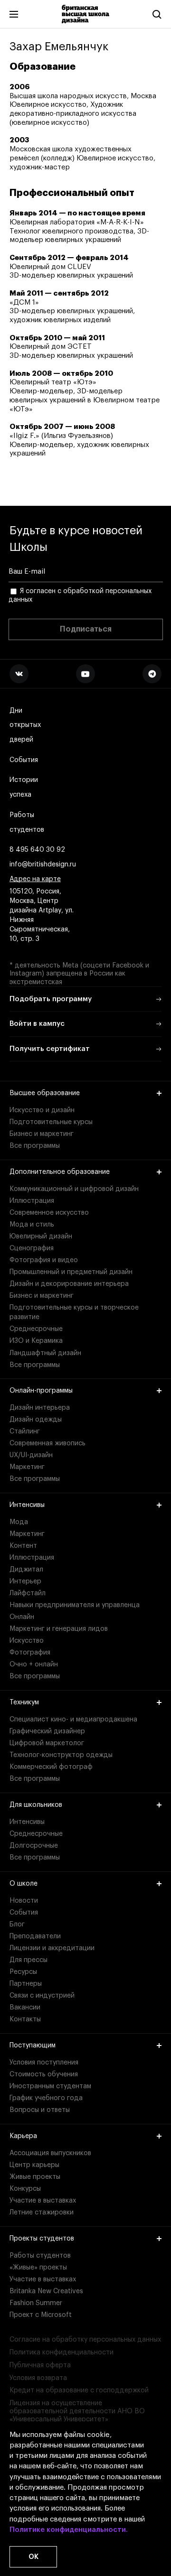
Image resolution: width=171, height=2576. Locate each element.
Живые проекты (35, 2177)
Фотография (30, 1653)
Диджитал (26, 1570)
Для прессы (28, 1960)
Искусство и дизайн (42, 1110)
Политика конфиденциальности (62, 2353)
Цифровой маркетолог (47, 1743)
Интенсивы (27, 1505)
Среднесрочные (36, 1329)
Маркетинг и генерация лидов (59, 1629)
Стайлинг (25, 1432)
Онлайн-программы (41, 1391)
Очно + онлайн (34, 1665)
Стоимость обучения (44, 2074)
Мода (19, 1522)
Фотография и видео (44, 1260)
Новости (24, 1901)
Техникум (24, 1702)
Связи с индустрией (42, 1996)
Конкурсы (25, 2189)
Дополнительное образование (60, 1172)
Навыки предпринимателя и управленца (75, 1605)
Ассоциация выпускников (50, 2153)
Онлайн (22, 1617)
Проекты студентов (42, 2239)
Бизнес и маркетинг (42, 1134)
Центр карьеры (34, 2165)
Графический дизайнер (47, 1731)
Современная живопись (47, 1443)
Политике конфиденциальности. (69, 2530)
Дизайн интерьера (40, 1408)
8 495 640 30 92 (37, 850)
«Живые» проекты (38, 2268)
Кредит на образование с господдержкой (79, 2390)
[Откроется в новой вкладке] (19, 674)
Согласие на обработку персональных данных (85, 2340)
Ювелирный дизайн (41, 1237)
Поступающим (33, 2046)
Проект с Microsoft (41, 2315)
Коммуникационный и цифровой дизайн (74, 1189)
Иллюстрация (32, 1201)
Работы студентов (27, 823)
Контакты (25, 2019)
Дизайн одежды (36, 1420)
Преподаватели (35, 1936)
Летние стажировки (42, 2213)
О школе (24, 1884)
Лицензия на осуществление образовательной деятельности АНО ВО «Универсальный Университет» (77, 2411)
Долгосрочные (34, 1846)
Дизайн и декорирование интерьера (69, 1284)
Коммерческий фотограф (51, 1767)
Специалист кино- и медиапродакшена (73, 1720)
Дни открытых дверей (25, 725)
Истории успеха (24, 787)
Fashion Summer (36, 2303)
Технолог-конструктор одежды (61, 1755)
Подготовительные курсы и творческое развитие (74, 1312)
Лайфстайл (28, 1593)
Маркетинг (27, 1467)
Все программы (35, 1146)
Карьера (23, 2136)
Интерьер (25, 1581)
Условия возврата (38, 2378)
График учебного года (46, 2098)
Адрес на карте (35, 879)
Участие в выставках (43, 2201)
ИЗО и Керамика (36, 1341)
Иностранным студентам (50, 2086)
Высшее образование (45, 1093)
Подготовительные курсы (51, 1122)
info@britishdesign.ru (43, 865)
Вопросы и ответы (40, 2110)
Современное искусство (49, 1213)
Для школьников (36, 1805)
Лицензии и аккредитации (52, 1948)
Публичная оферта (40, 2365)
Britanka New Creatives (46, 2291)
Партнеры (26, 1984)
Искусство (27, 1641)
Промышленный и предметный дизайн (71, 1272)
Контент (23, 1546)
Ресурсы (23, 1972)
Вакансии (25, 2008)
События (24, 760)
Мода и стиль (32, 1225)
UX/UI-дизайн (31, 1455)
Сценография (32, 1248)
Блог (17, 1925)
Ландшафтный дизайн (45, 1353)
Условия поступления (44, 2063)
